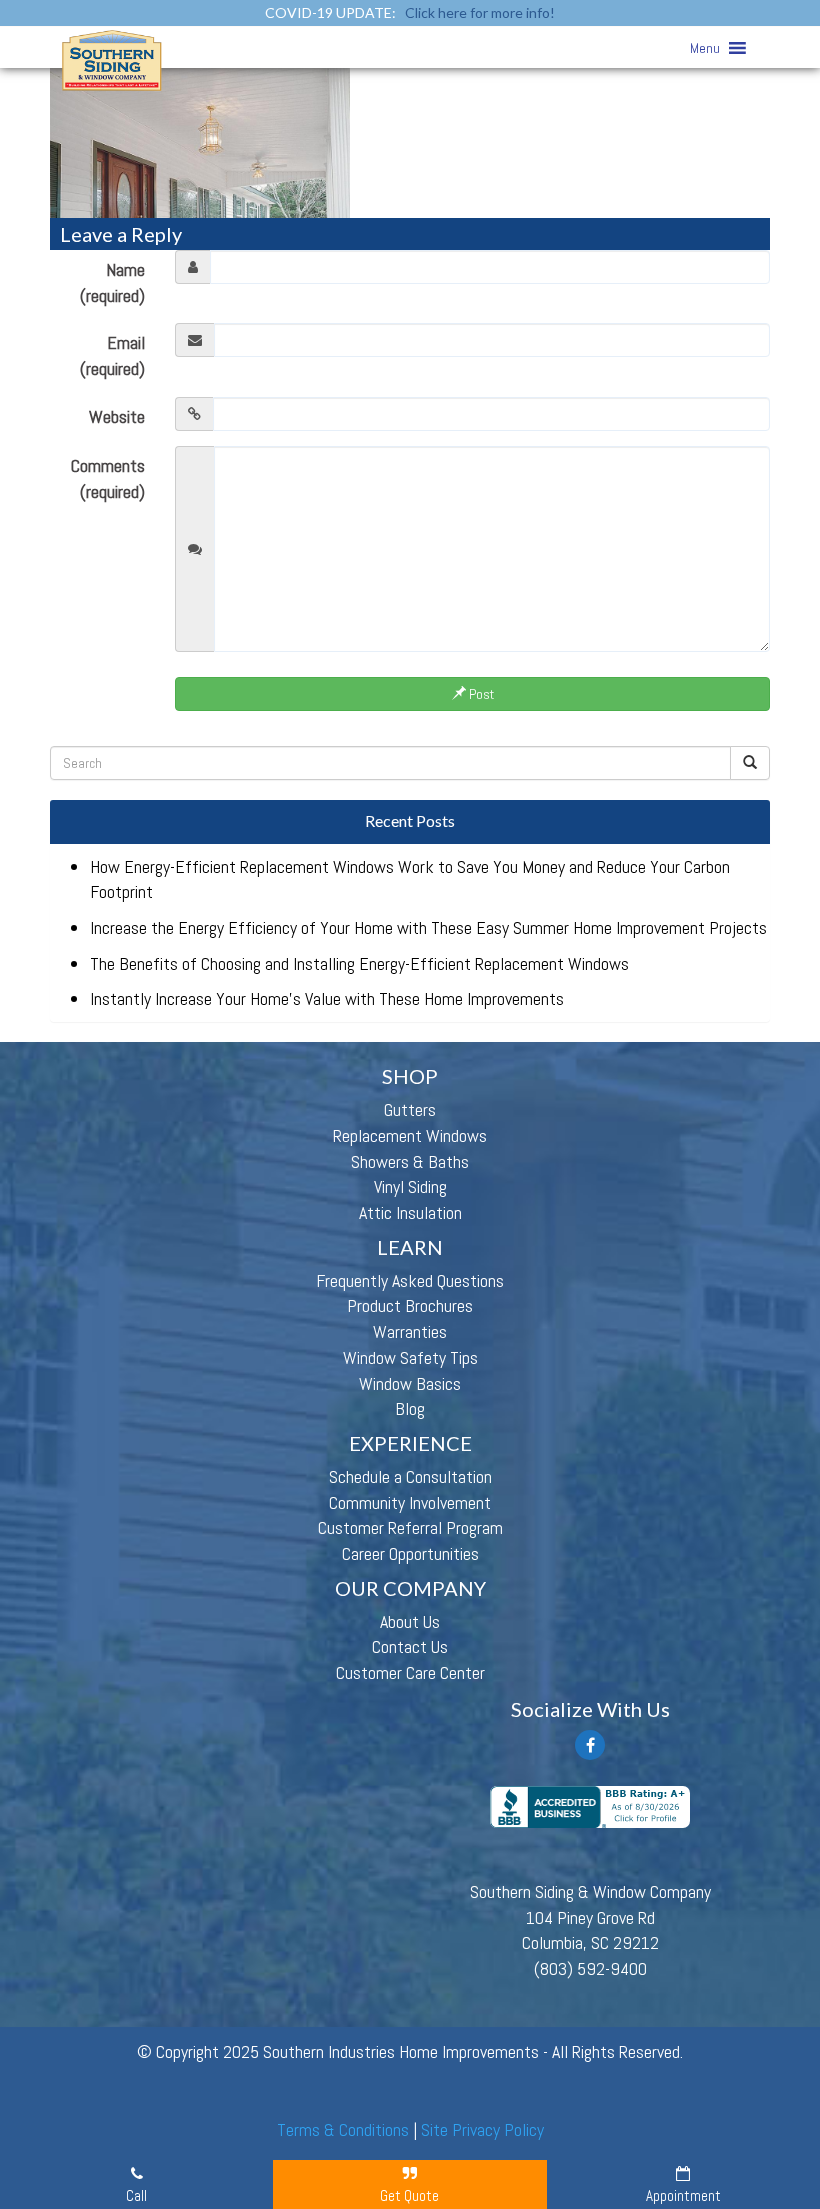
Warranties (410, 1331)
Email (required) (112, 355)
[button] (705, 48)
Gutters (410, 1109)
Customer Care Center (410, 1672)
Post (480, 694)
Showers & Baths (410, 1161)
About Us (410, 1621)
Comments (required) (108, 478)
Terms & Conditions (343, 2129)
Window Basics (410, 1383)
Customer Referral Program (410, 1527)
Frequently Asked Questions (410, 1280)
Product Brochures (410, 1305)
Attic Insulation (410, 1212)
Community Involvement (410, 1502)
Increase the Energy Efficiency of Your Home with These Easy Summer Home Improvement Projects (428, 927)
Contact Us (410, 1646)
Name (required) (112, 282)
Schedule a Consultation (410, 1476)
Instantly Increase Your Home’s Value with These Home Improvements (327, 998)
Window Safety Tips (410, 1357)
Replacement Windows (410, 1135)
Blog (410, 1408)
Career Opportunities (410, 1553)
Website (117, 416)
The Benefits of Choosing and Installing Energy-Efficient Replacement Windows (359, 963)
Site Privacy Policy (482, 2129)
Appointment (683, 2195)
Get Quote (409, 2195)
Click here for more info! (480, 12)
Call (136, 2195)
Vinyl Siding (410, 1186)
